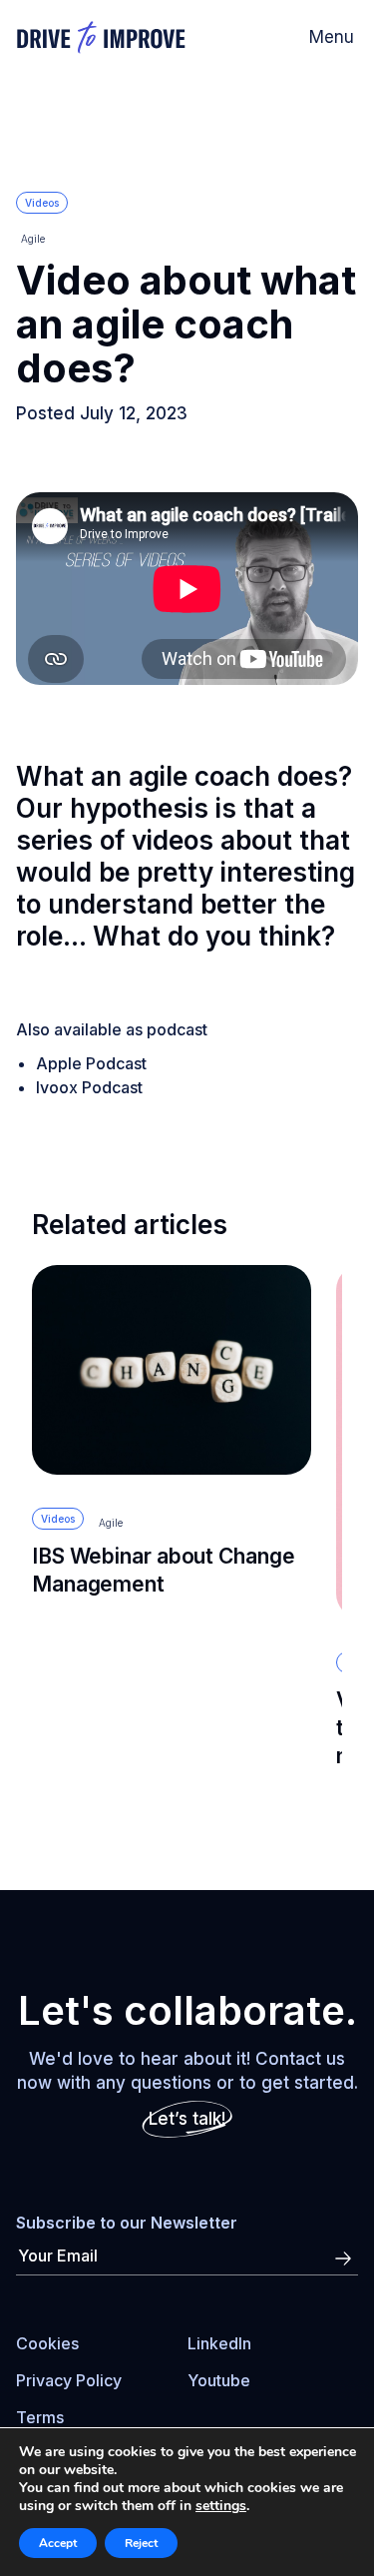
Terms (40, 2417)
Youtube (219, 2380)
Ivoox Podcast (89, 1087)
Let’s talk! (187, 2119)
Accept (58, 2543)
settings (221, 2506)
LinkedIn (219, 2343)
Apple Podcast (91, 1063)
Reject (141, 2543)
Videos (42, 203)
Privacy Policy (69, 2380)
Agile (33, 239)
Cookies (47, 2343)
